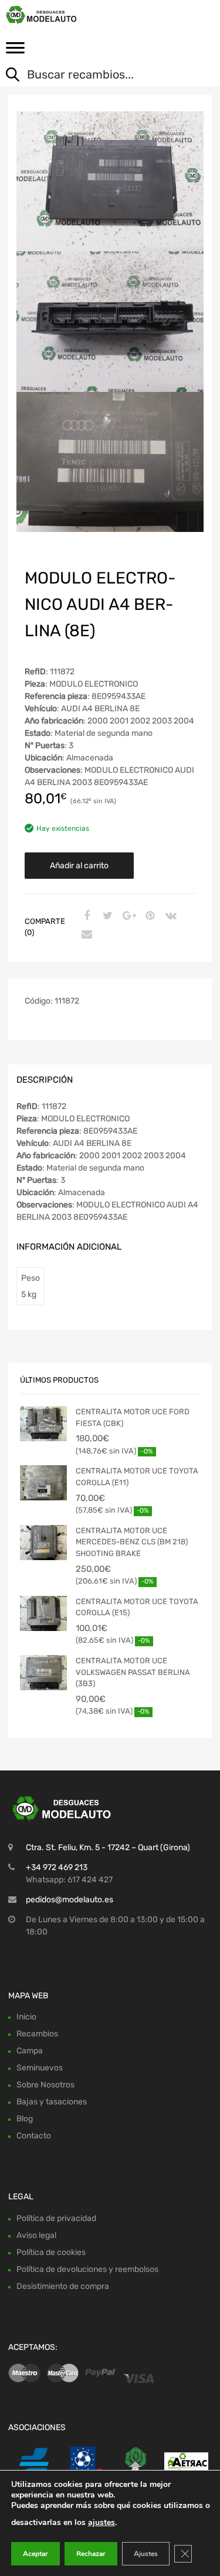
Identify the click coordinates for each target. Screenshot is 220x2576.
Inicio (26, 2017)
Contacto (34, 2136)
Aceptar (35, 2554)
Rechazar (91, 2554)
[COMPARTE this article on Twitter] (106, 916)
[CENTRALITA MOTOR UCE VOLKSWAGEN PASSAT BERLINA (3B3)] (43, 1673)
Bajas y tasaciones (52, 2102)
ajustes (101, 2522)
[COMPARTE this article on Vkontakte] (170, 916)
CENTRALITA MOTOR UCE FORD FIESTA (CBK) (133, 1417)
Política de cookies (51, 2252)
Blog (25, 2119)
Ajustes (146, 2554)
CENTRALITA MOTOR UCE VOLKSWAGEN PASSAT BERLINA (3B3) (133, 1672)
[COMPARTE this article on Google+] (127, 916)
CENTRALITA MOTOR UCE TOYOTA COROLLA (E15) (137, 1607)
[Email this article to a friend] (85, 935)
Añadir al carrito (79, 866)
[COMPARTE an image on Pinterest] (148, 916)
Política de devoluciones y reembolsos (87, 2269)
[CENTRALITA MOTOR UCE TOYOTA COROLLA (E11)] (43, 1483)
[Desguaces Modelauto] (59, 15)
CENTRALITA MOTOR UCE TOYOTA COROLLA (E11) (137, 1477)
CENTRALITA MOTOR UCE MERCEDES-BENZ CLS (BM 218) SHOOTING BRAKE (132, 1542)
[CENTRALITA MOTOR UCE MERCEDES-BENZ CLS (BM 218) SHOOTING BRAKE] (43, 1543)
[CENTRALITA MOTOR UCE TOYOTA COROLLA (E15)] (43, 1613)
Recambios (37, 2034)
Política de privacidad (56, 2218)
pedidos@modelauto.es (70, 1900)
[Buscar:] (101, 76)
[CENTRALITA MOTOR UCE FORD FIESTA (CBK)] (43, 1424)
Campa (30, 2051)
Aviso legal (36, 2235)
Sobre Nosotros (45, 2085)
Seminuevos (40, 2068)
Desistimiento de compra (63, 2286)
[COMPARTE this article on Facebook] (85, 916)
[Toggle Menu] (15, 52)
